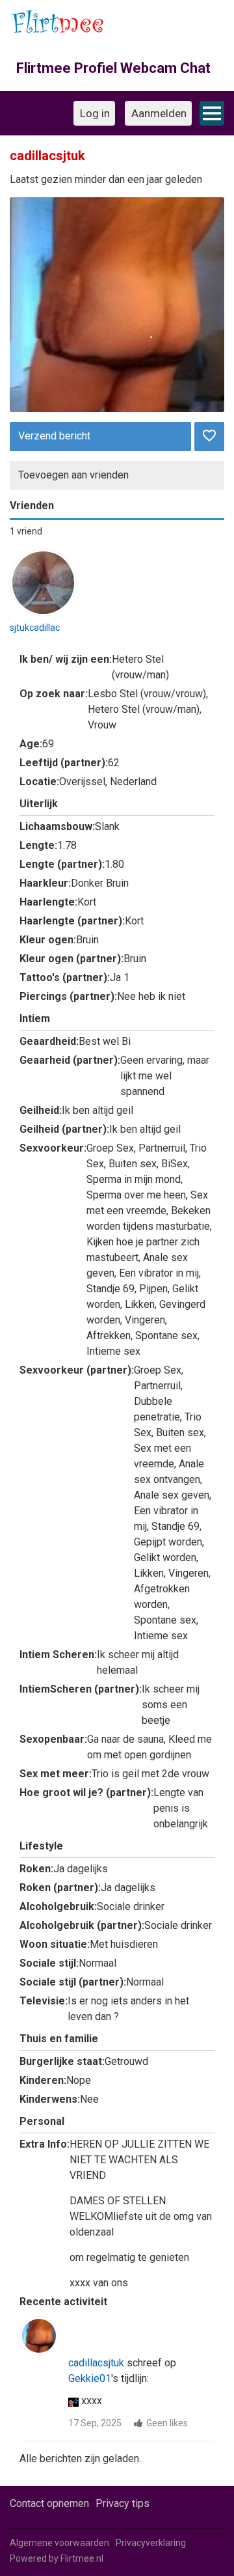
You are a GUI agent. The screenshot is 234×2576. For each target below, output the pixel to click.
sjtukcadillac (35, 628)
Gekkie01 (90, 2378)
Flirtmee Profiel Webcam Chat (113, 68)
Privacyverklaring (151, 2543)
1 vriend (26, 531)
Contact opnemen (49, 2503)
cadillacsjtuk (96, 2363)
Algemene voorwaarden (59, 2543)
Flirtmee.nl (82, 2558)
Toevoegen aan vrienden (73, 475)
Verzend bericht (54, 436)
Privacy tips (123, 2503)
